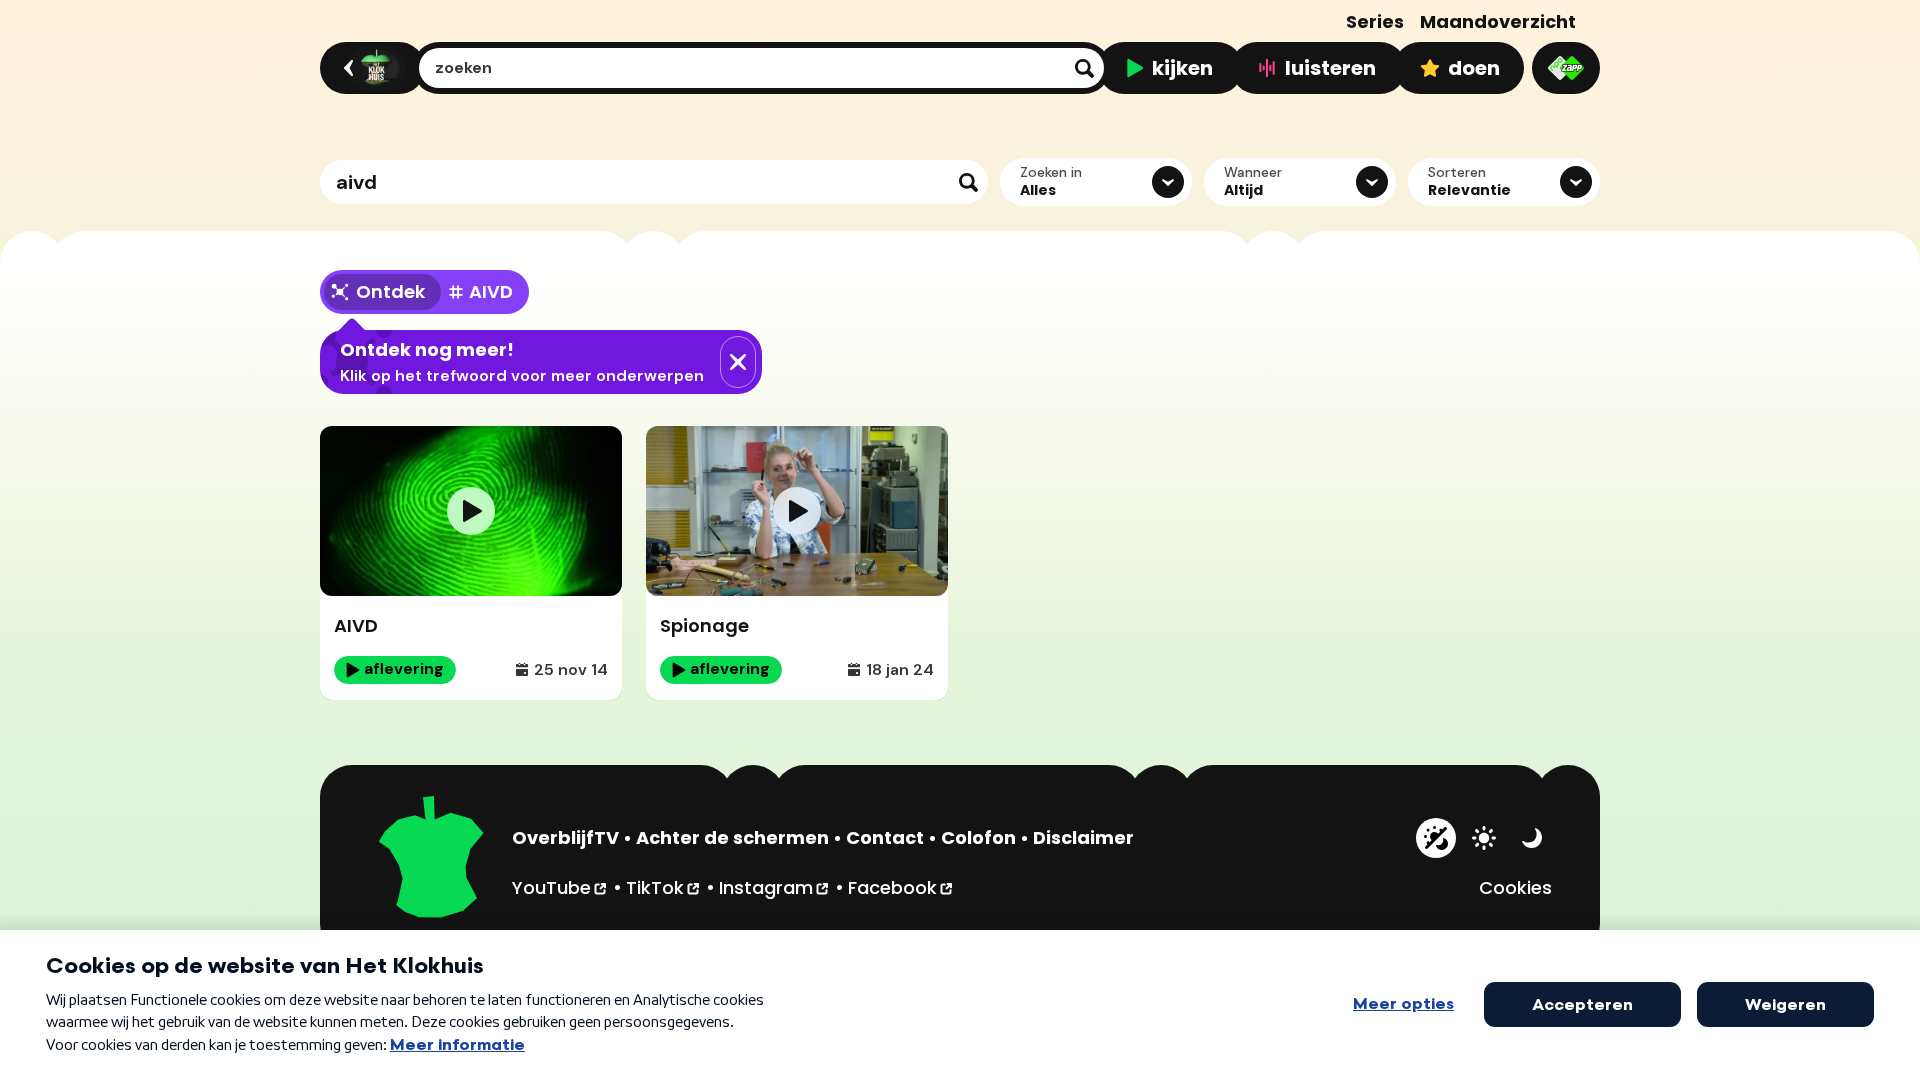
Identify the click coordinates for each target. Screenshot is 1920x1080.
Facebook (901, 887)
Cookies (1515, 887)
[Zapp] (1566, 68)
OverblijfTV (565, 837)
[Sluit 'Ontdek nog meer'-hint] (738, 362)
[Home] (369, 68)
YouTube (560, 887)
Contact (885, 837)
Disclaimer (1083, 837)
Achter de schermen (732, 837)
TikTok (664, 887)
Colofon (978, 837)
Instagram (775, 887)
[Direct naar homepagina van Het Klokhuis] (432, 860)
